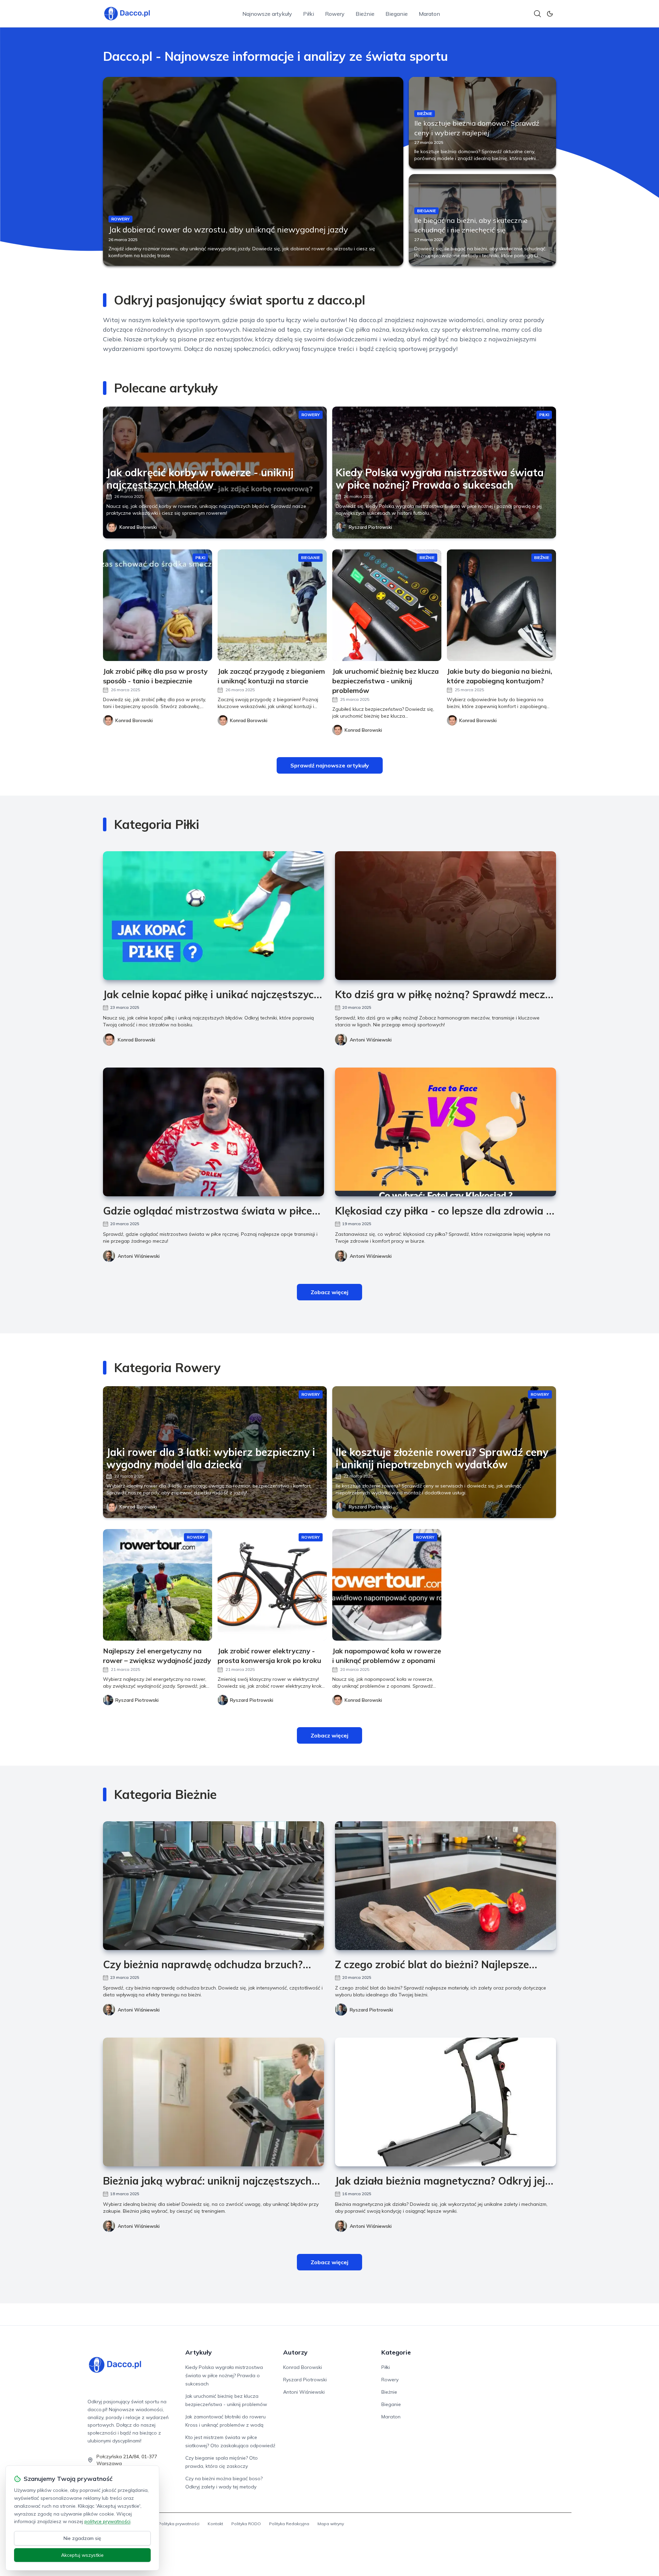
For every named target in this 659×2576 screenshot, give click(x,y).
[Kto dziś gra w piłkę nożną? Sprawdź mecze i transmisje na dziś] (446, 916)
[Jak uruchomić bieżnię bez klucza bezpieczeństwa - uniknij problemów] (387, 605)
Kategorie (396, 2352)
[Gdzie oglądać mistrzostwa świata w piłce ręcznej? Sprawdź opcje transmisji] (213, 1132)
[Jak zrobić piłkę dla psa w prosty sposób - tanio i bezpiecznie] (158, 605)
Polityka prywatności (179, 2524)
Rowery (335, 14)
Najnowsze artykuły (267, 14)
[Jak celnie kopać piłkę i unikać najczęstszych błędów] (213, 916)
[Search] (537, 14)
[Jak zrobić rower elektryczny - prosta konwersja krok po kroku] (272, 1585)
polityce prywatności (107, 2521)
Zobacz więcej (329, 1292)
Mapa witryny (331, 2524)
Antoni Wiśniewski (371, 1040)
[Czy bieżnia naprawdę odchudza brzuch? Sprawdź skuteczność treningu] (213, 1886)
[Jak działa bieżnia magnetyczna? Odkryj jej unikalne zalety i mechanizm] (446, 2102)
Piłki (309, 14)
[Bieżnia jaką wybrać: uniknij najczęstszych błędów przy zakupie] (213, 2102)
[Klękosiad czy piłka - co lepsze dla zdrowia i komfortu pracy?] (446, 1132)
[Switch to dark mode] (550, 14)
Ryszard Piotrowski (370, 527)
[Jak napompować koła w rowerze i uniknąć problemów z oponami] (387, 1585)
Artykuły (199, 2352)
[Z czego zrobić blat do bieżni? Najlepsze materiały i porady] (446, 1886)
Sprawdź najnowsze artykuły (330, 765)
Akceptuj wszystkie (82, 2555)
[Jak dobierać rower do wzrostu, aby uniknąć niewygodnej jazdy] (253, 171)
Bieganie (397, 14)
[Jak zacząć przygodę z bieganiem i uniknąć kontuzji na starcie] (272, 605)
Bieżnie (365, 14)
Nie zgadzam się (82, 2538)
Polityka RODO (246, 2524)
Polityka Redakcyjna (289, 2524)
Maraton (429, 14)
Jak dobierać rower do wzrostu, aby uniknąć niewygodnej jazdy (228, 229)
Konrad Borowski (138, 527)
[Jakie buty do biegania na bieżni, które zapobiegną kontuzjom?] (501, 605)
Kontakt (215, 2524)
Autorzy (295, 2352)
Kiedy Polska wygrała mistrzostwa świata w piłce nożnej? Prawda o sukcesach (224, 2375)
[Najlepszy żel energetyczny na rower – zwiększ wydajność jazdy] (158, 1585)
